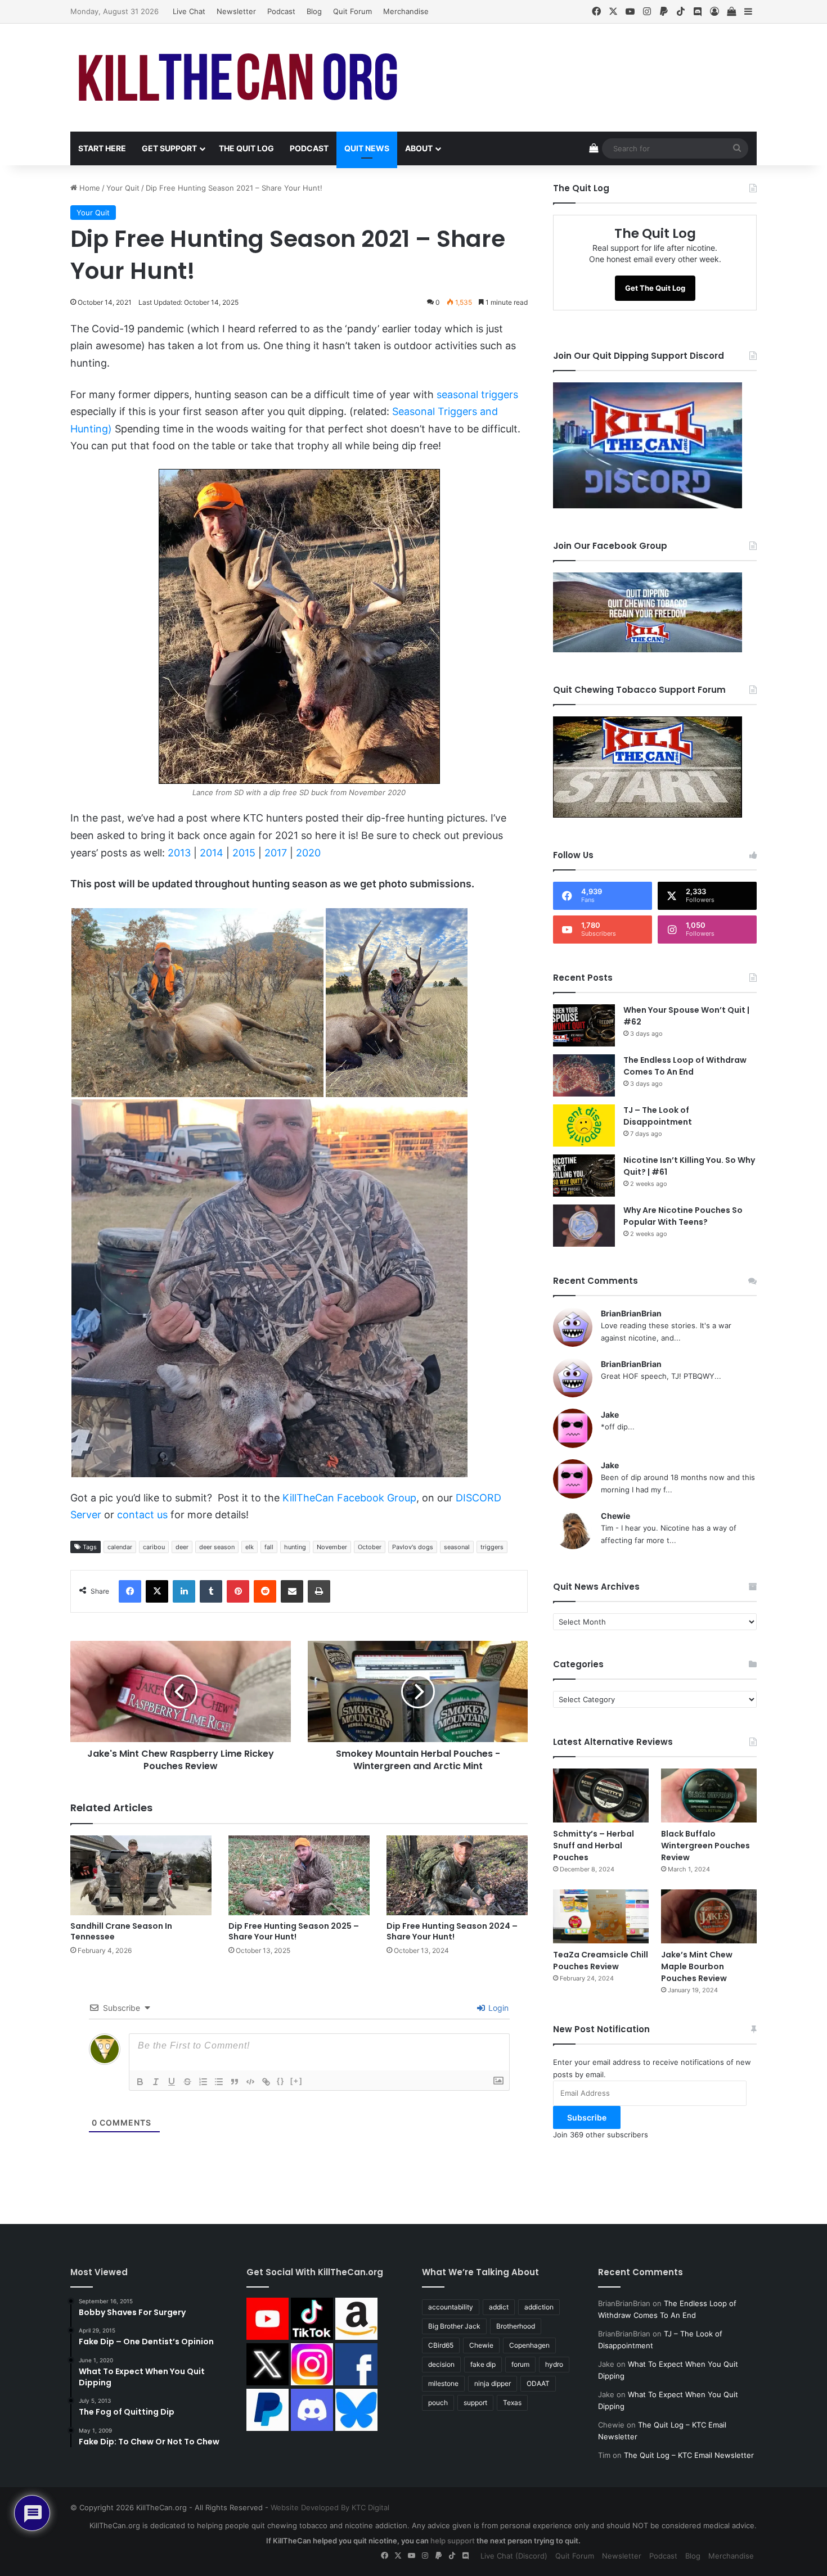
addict (499, 2307)
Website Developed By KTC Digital (330, 2507)
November (332, 1547)
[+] (296, 2081)
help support (453, 2541)
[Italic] (156, 2082)
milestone (443, 2383)
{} (281, 2081)
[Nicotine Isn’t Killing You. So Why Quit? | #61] (584, 1176)
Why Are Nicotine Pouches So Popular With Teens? (683, 1216)
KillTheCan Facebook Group (349, 1498)
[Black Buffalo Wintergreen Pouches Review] (709, 1795)
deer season (217, 1547)
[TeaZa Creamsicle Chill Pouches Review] (601, 1916)
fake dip (483, 2364)
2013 (179, 853)
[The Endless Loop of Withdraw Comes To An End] (584, 1075)
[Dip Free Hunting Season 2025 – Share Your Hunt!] (299, 1875)
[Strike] (187, 2082)
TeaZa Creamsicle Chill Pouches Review (601, 1961)
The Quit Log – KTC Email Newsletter (689, 2455)
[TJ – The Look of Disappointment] (584, 1125)
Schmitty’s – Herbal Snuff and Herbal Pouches (594, 1846)
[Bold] (140, 2082)
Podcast (281, 11)
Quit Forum (352, 11)
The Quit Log (246, 148)
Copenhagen (529, 2345)
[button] (197, 1003)
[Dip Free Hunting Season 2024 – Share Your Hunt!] (457, 1875)
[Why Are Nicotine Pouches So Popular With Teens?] (584, 1226)
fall (269, 1547)
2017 (276, 853)
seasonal (457, 1547)
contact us (142, 1515)
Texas (512, 2403)
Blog (314, 11)
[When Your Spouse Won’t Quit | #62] (584, 1025)
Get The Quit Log (655, 288)
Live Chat (189, 11)
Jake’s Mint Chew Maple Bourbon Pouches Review (697, 1966)
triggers (492, 1547)
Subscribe (587, 2117)
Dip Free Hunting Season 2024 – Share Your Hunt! (452, 1931)
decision (441, 2364)
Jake (610, 1415)
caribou (154, 1547)
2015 (244, 853)
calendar (120, 1547)
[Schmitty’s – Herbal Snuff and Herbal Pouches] (601, 1795)
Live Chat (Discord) (514, 2556)
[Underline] (172, 2082)
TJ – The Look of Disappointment (658, 1116)
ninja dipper (493, 2383)
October (370, 1547)
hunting (295, 1547)
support (475, 2403)
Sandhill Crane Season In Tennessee (121, 1931)
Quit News (367, 148)
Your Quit (123, 188)
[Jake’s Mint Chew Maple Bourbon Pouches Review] (709, 1916)
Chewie (615, 1516)
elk (250, 1547)
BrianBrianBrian (631, 1313)
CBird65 (441, 2345)
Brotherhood (516, 2326)
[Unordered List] (219, 2082)
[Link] (266, 2082)
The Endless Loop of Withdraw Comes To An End (685, 1066)
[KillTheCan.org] (239, 78)
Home (89, 188)
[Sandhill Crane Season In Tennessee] (141, 1875)
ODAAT (538, 2383)
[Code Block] (250, 2082)
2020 (308, 853)
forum (520, 2364)
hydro (554, 2364)
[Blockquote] (235, 2082)
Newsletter (236, 11)
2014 (212, 853)
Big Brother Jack (454, 2326)
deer (182, 1547)
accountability (451, 2307)
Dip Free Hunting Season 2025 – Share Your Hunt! (294, 1931)
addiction (539, 2307)
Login (497, 2008)
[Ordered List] (203, 2082)
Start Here (102, 148)
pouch (438, 2403)
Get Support (169, 148)
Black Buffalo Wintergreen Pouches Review (705, 1846)
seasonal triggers (477, 394)
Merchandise (406, 11)
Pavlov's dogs (413, 1547)
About (419, 148)
